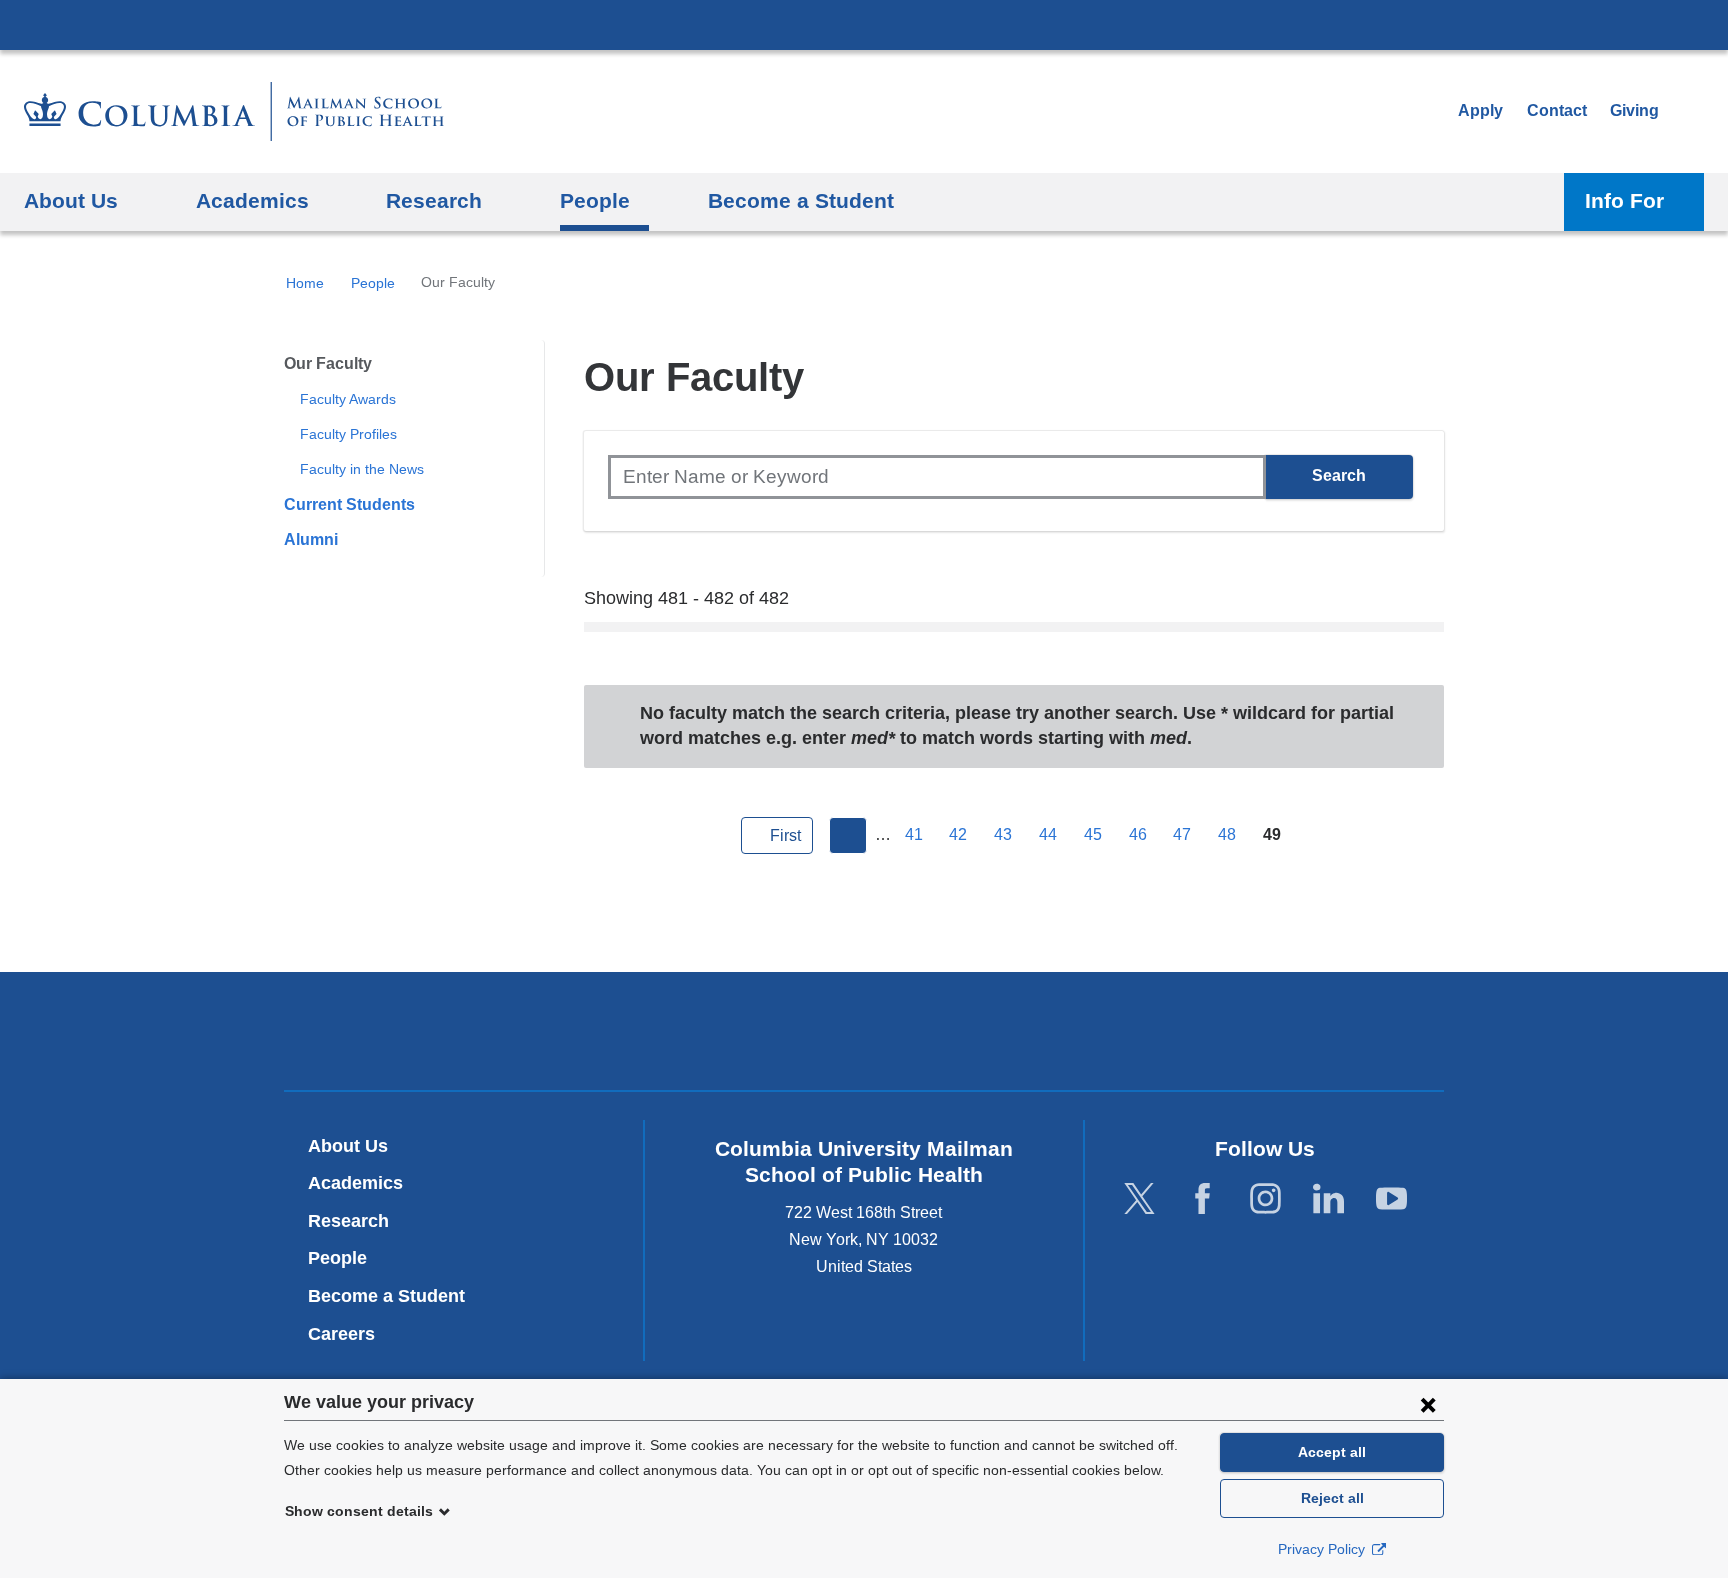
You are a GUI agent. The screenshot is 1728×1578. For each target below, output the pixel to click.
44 (1048, 834)
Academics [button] (252, 200)
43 (1003, 834)
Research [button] (434, 200)
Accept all (1332, 1452)
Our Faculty (328, 363)
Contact (1557, 110)
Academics (355, 1183)
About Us (348, 1146)
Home (305, 283)
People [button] (595, 200)
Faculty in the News (362, 469)
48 (1227, 834)
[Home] (234, 111)
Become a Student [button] (801, 200)
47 (1182, 834)
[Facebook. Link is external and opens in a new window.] (1202, 1199)
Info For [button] (1624, 200)
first (785, 835)
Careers (341, 1334)
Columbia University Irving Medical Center (864, 24)
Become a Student (386, 1296)
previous (848, 836)
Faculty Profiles (348, 434)
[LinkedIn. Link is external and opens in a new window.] (1328, 1199)
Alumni (311, 539)
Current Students (349, 504)
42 (958, 834)
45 (1093, 834)
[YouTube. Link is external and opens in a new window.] (1391, 1199)
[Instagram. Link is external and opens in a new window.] (1265, 1199)
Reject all (1332, 1498)
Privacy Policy (1323, 1549)
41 (914, 834)
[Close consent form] (1428, 1404)
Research (348, 1221)
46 (1138, 834)
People (373, 283)
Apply (1480, 110)
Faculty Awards (348, 399)
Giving (1634, 110)
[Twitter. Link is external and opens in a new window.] (1139, 1199)
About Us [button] (71, 200)
